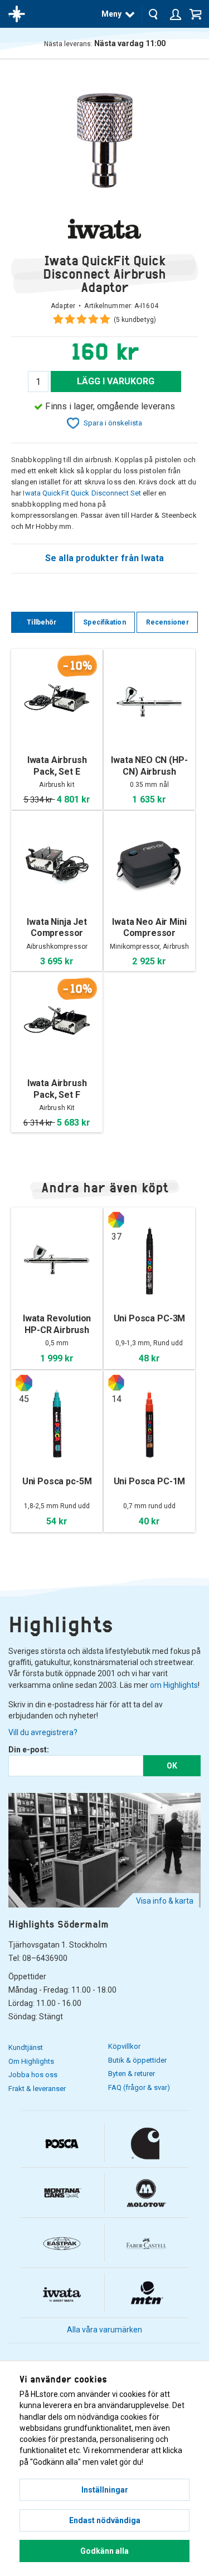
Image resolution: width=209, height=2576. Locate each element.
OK (172, 1766)
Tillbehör (42, 622)
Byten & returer (132, 2074)
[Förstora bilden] (104, 138)
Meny (111, 14)
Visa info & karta (165, 1901)
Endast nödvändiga (105, 2520)
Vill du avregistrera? (43, 1732)
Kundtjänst (26, 2047)
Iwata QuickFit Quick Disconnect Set (82, 493)
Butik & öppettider (137, 2060)
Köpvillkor (124, 2046)
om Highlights (174, 1685)
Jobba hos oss (33, 2075)
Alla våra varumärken (104, 2330)
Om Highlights (31, 2061)
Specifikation (104, 622)
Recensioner (167, 622)
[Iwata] (104, 229)
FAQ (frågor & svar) (139, 2087)
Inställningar (105, 2490)
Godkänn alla (104, 2551)
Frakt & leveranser (37, 2089)
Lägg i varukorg (116, 381)
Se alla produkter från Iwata (104, 558)
